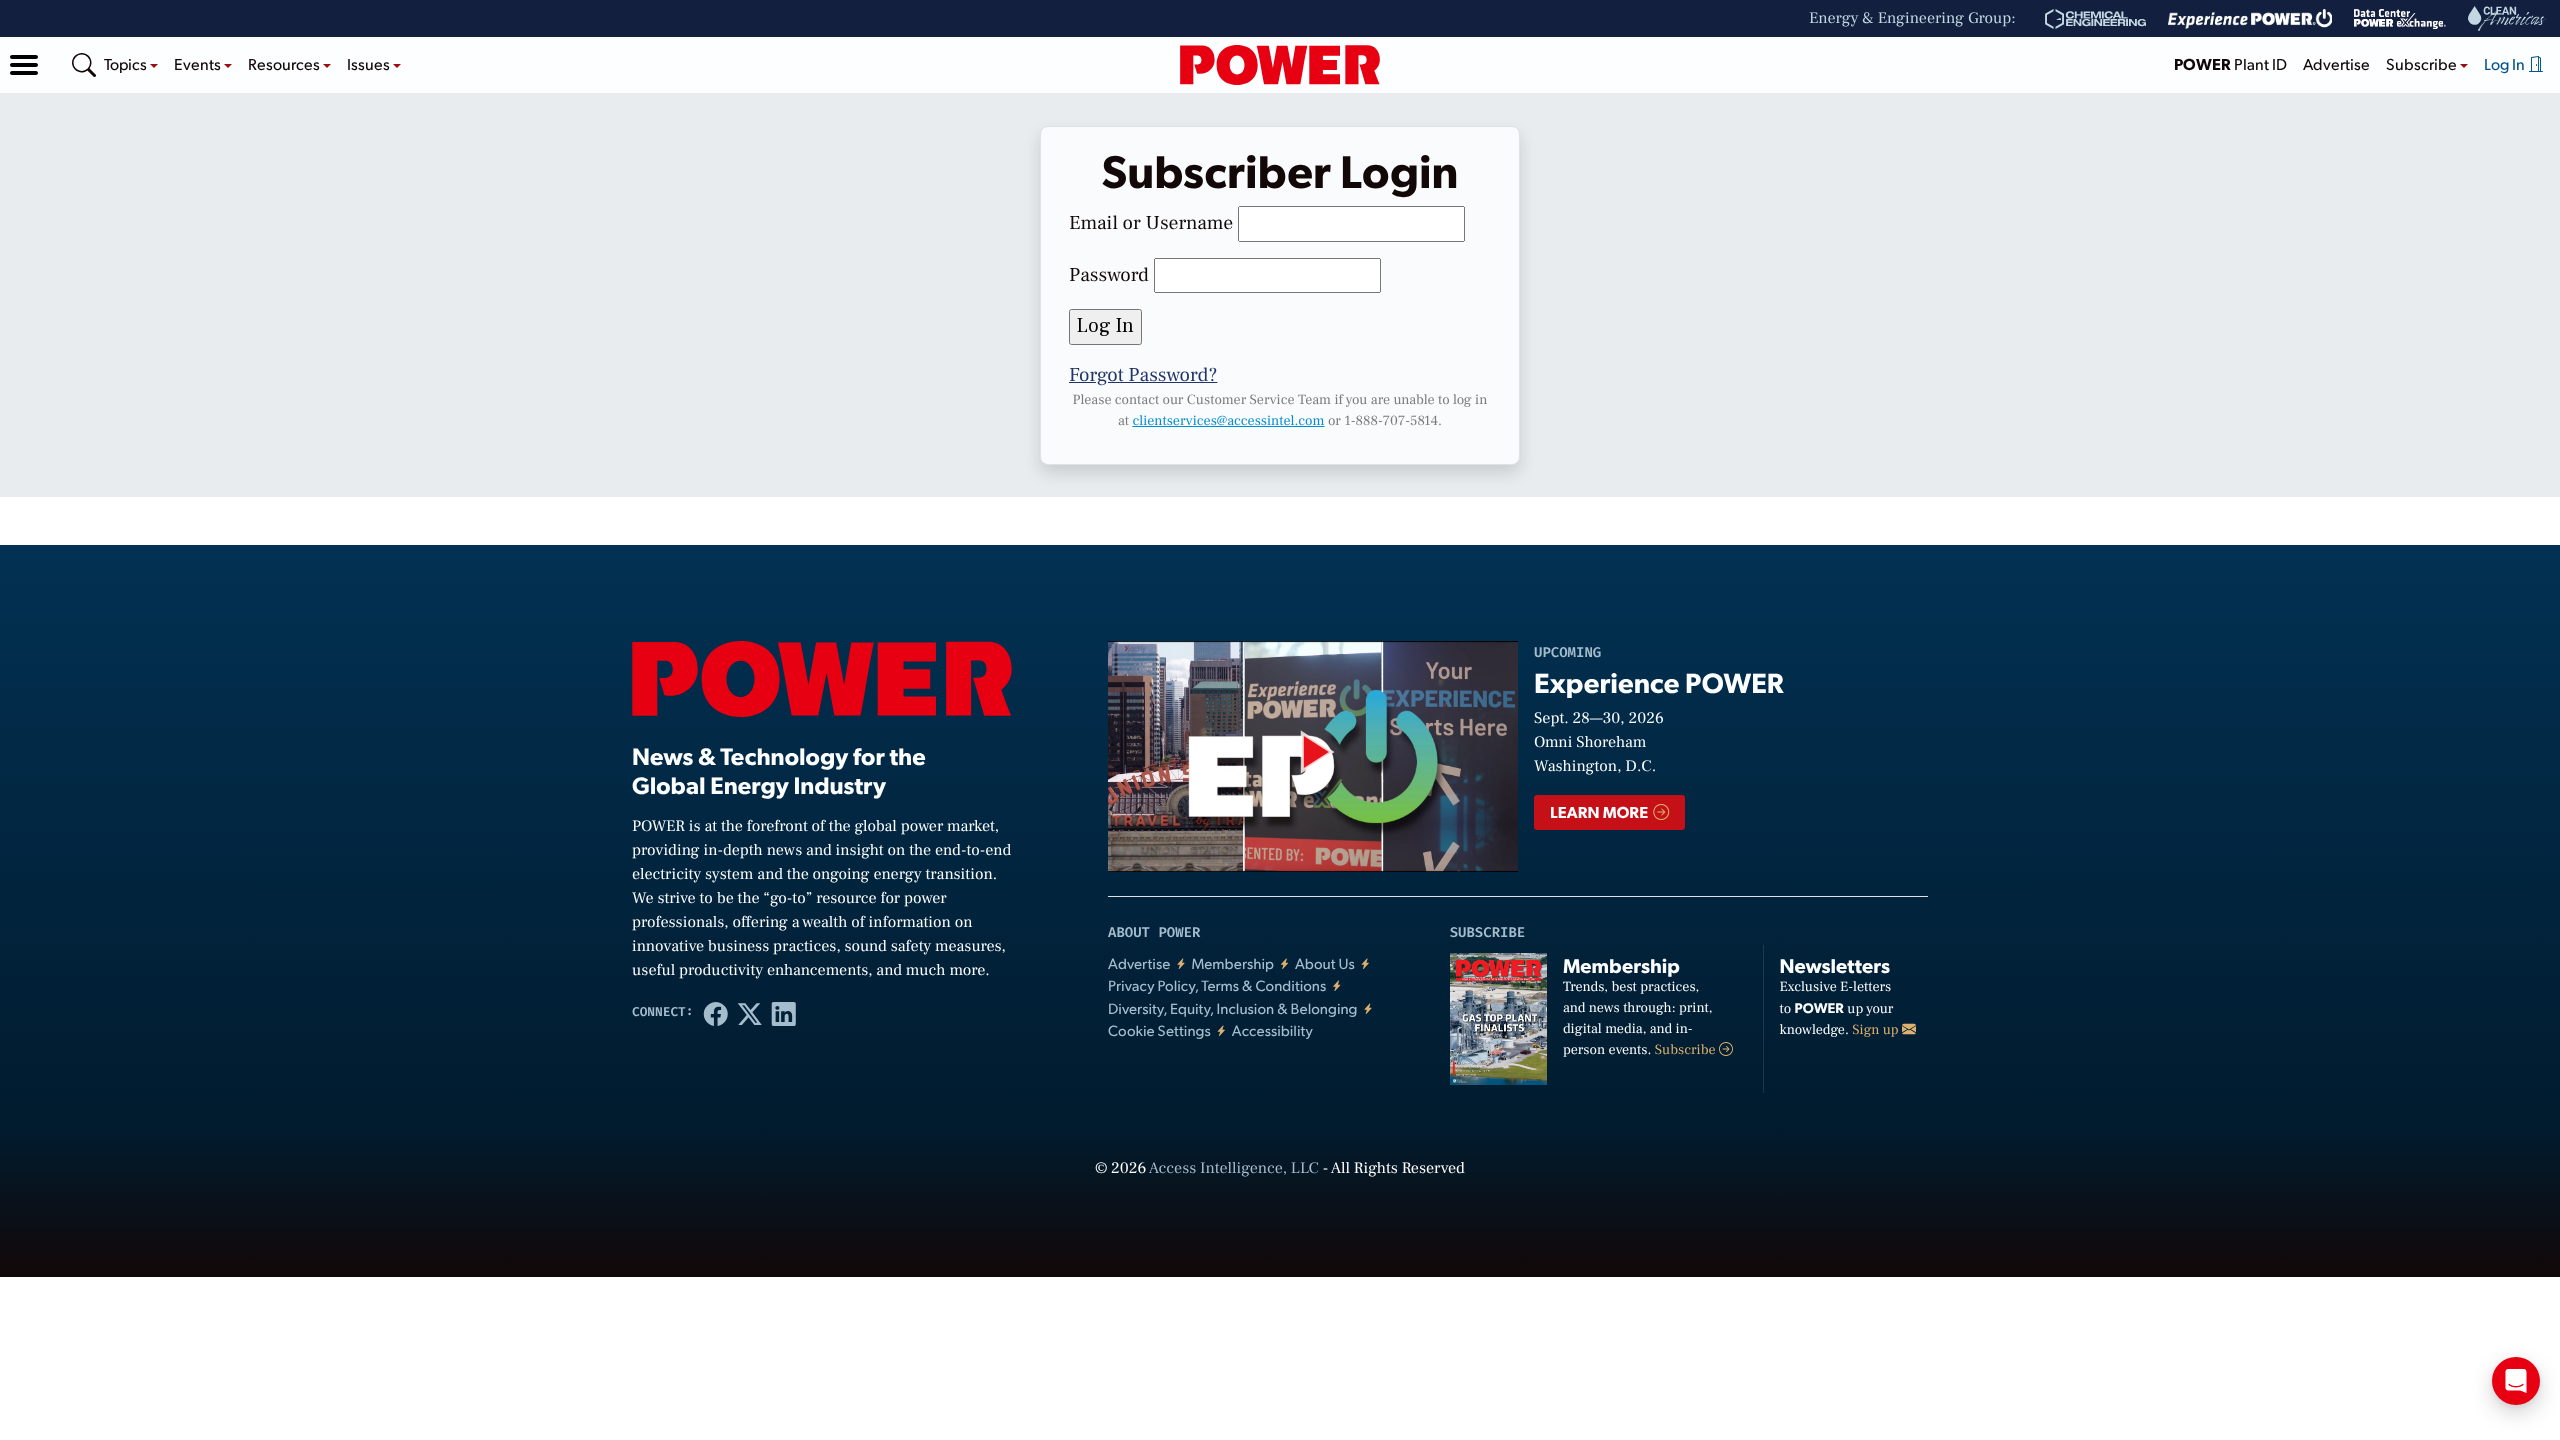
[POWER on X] (750, 1013)
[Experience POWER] (2250, 19)
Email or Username (1151, 223)
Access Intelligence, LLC (1234, 1169)
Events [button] (199, 63)
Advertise (2336, 63)
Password (1109, 275)
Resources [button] (285, 63)
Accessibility (1272, 1030)
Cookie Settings (1159, 1030)
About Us (1325, 963)
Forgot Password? (1143, 375)
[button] (24, 65)
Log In (2506, 63)
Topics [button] (127, 63)
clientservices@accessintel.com (1228, 421)
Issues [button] (370, 63)
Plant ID (2230, 63)
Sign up (1877, 1030)
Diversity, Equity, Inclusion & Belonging (1233, 1008)
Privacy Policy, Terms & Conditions (1217, 985)
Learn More (1600, 811)
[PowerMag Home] (1280, 65)
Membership (1232, 963)
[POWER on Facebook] (716, 1013)
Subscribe (1687, 1050)
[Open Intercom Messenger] (2516, 1381)
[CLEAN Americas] (2507, 18)
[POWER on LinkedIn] (784, 1013)
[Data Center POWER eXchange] (2400, 19)
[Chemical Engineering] (2095, 19)
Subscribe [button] (2423, 63)
